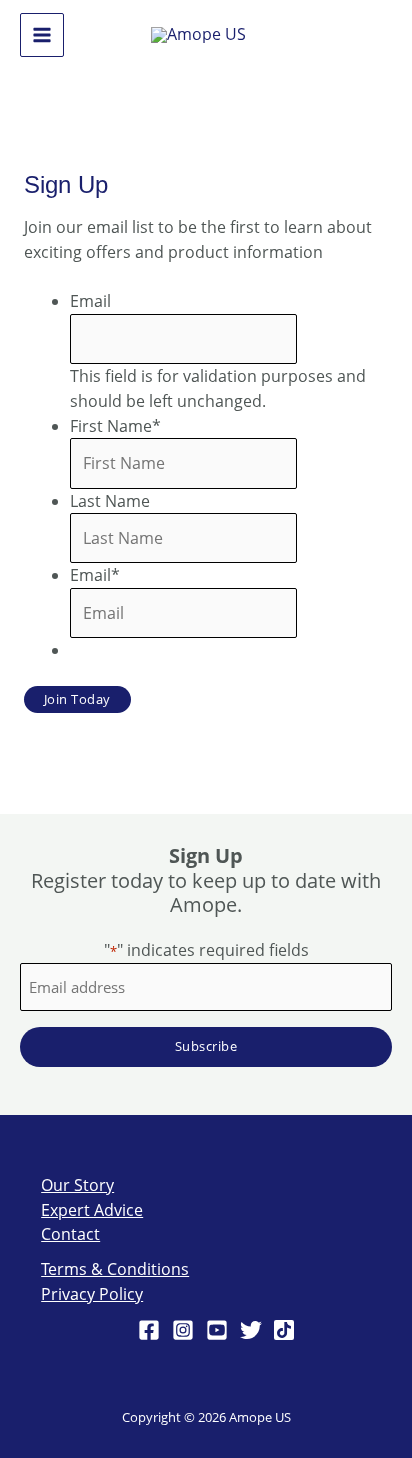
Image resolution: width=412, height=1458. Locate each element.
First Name (115, 426)
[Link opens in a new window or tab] (198, 34)
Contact (70, 1234)
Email (90, 301)
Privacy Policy (92, 1294)
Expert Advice (92, 1210)
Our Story (77, 1185)
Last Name (110, 501)
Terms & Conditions (115, 1269)
